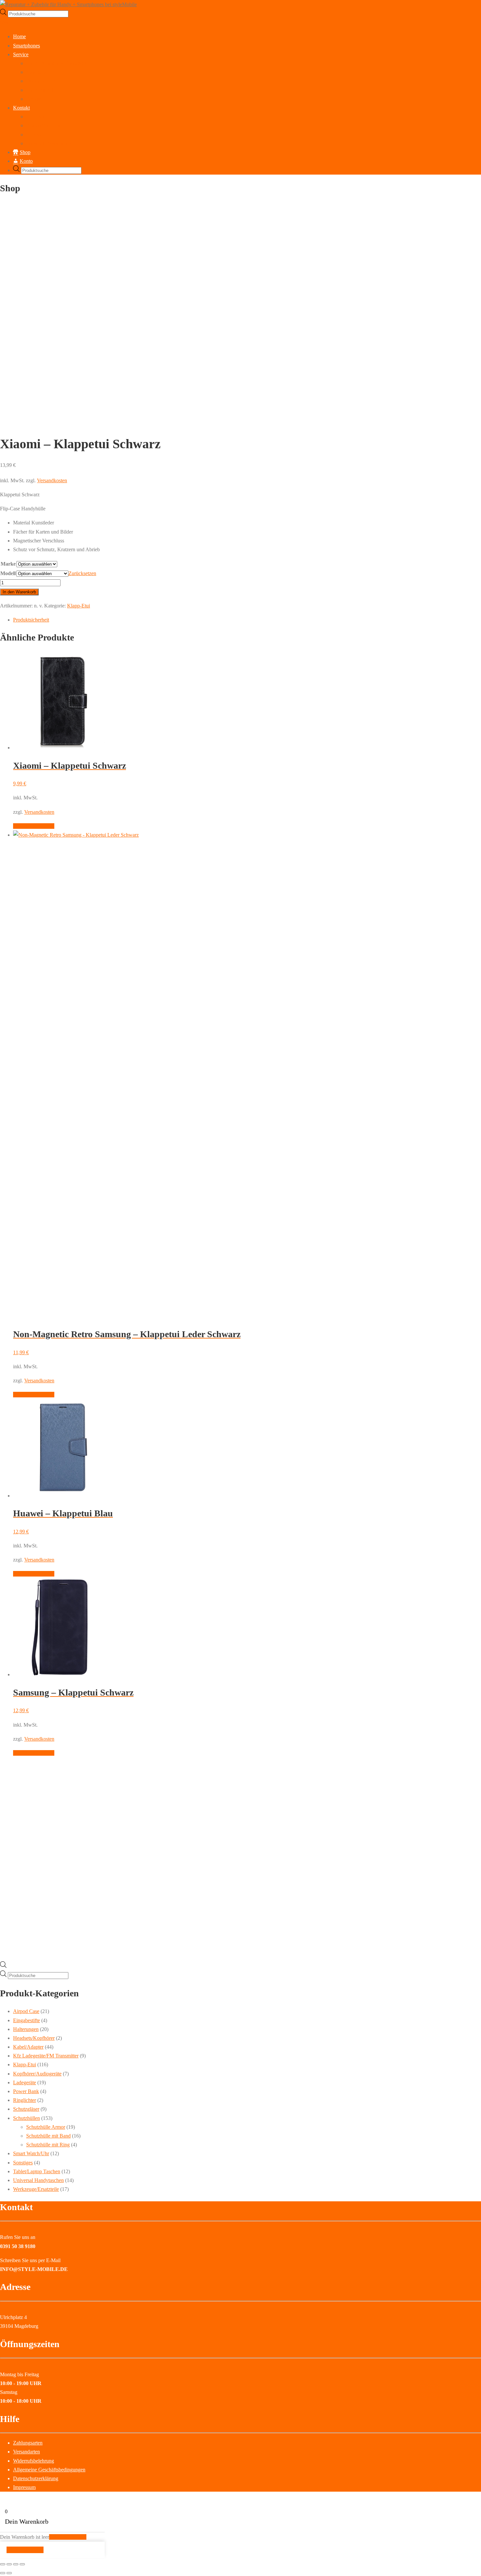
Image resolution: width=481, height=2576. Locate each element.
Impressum (37, 135)
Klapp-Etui (79, 606)
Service (21, 54)
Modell (8, 573)
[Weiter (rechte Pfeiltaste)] (9, 2573)
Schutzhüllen (27, 2118)
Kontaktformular (43, 125)
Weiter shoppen (25, 2550)
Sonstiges (23, 2163)
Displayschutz (41, 81)
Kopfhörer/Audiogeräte (37, 2074)
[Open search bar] (3, 1966)
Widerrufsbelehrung (34, 2461)
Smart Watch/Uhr (31, 2153)
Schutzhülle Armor (46, 2127)
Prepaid (34, 99)
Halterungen (26, 2029)
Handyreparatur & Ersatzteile (56, 63)
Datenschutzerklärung (49, 143)
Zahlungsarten (28, 2443)
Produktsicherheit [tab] (31, 620)
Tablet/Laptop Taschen (37, 2171)
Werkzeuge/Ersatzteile (36, 2189)
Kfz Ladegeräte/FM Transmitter (46, 2056)
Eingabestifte (27, 2020)
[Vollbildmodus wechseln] (9, 2564)
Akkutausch (39, 72)
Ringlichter (25, 2100)
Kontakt (21, 108)
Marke (8, 564)
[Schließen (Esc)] (22, 2564)
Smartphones (27, 46)
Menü (6, 22)
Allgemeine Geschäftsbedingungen (49, 2470)
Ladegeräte (25, 2082)
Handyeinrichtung (45, 90)
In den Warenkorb (19, 592)
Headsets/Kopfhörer (34, 2038)
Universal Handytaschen (38, 2180)
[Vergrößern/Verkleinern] (3, 2564)
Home (19, 36)
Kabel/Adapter (28, 2047)
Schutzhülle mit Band (48, 2136)
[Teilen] (16, 2564)
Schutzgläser (26, 2109)
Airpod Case (26, 2011)
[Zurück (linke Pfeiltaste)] (3, 2573)
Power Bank (26, 2091)
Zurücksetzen (82, 573)
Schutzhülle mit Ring (48, 2145)
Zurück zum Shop (68, 2537)
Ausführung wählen (34, 826)
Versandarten (27, 2452)
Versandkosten (52, 480)
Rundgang (37, 117)
